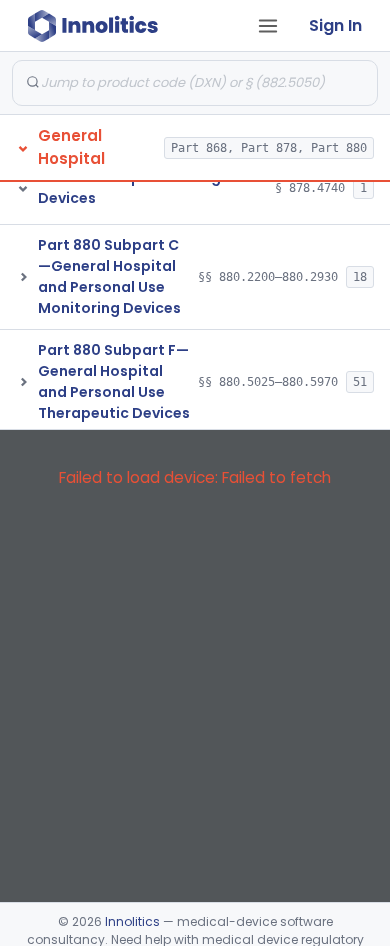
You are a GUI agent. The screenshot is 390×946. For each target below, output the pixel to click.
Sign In (335, 25)
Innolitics (132, 921)
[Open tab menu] (268, 26)
